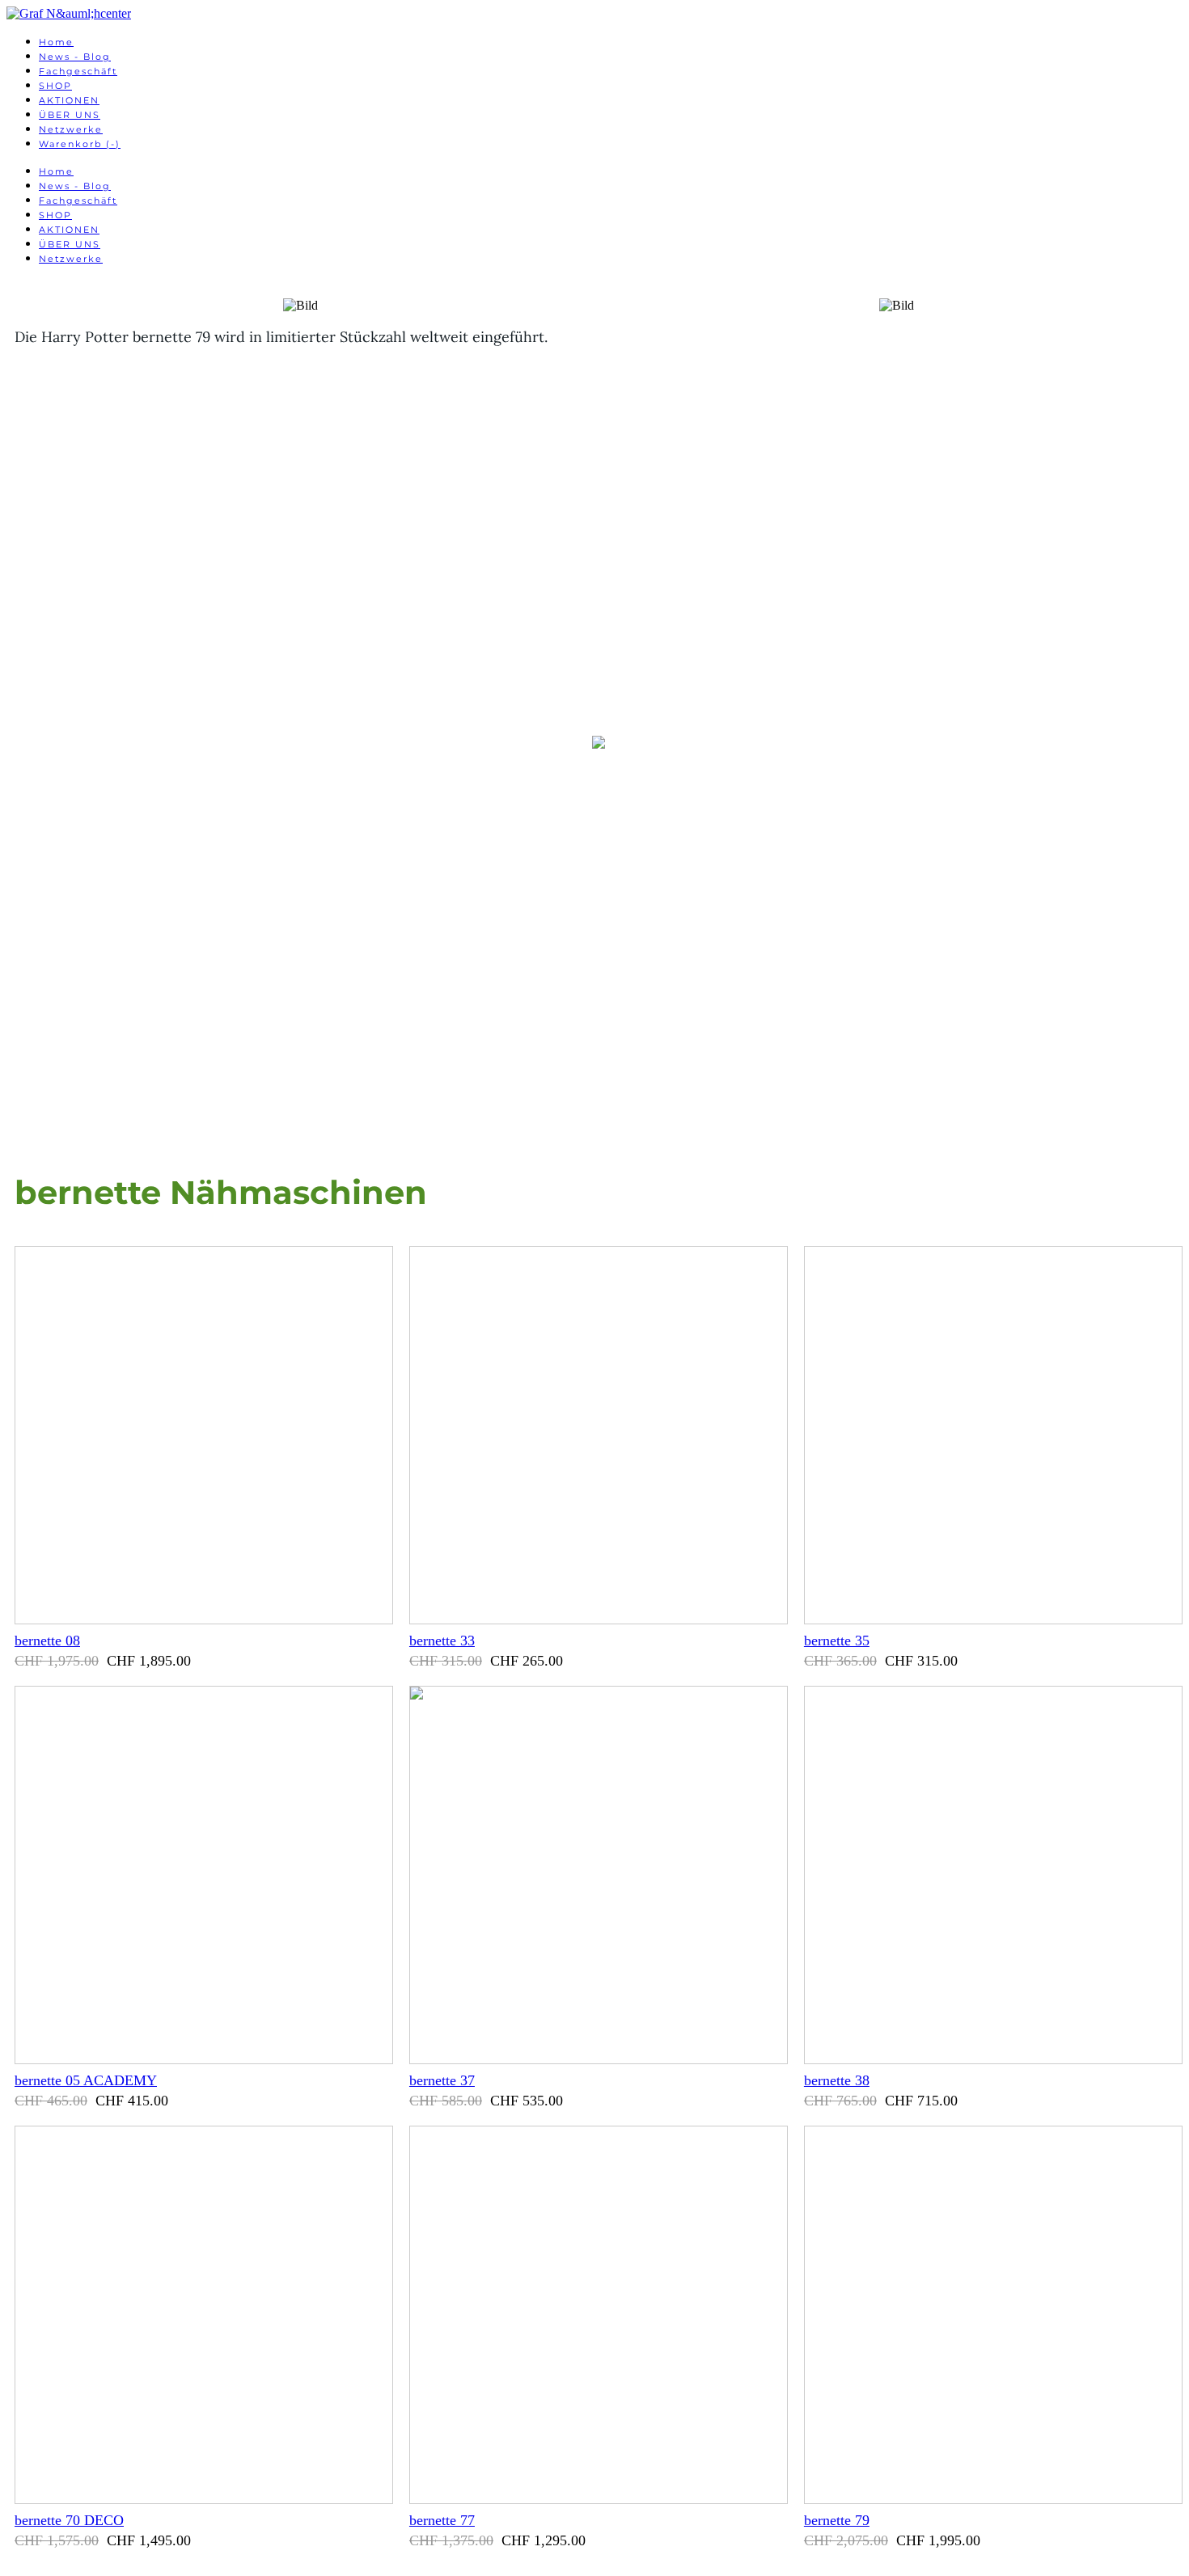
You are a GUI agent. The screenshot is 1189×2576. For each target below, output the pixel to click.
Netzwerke (71, 129)
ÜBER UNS (70, 115)
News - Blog (75, 57)
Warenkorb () (80, 144)
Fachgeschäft (78, 71)
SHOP (55, 86)
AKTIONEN (69, 100)
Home (56, 42)
